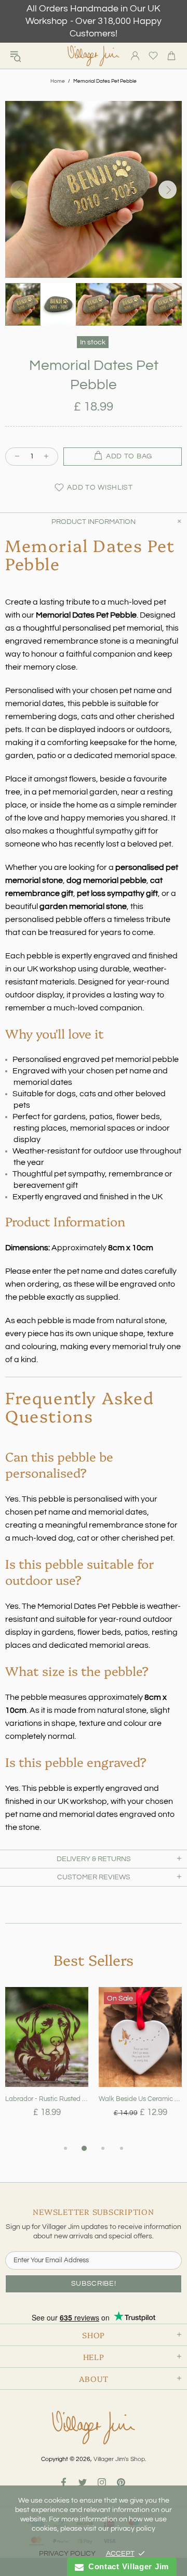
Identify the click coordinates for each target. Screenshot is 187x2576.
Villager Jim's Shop (94, 56)
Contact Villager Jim (126, 2566)
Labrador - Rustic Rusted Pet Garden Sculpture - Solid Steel (47, 2099)
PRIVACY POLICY (67, 2554)
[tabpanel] (47, 2065)
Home (58, 81)
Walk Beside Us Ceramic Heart (140, 2099)
